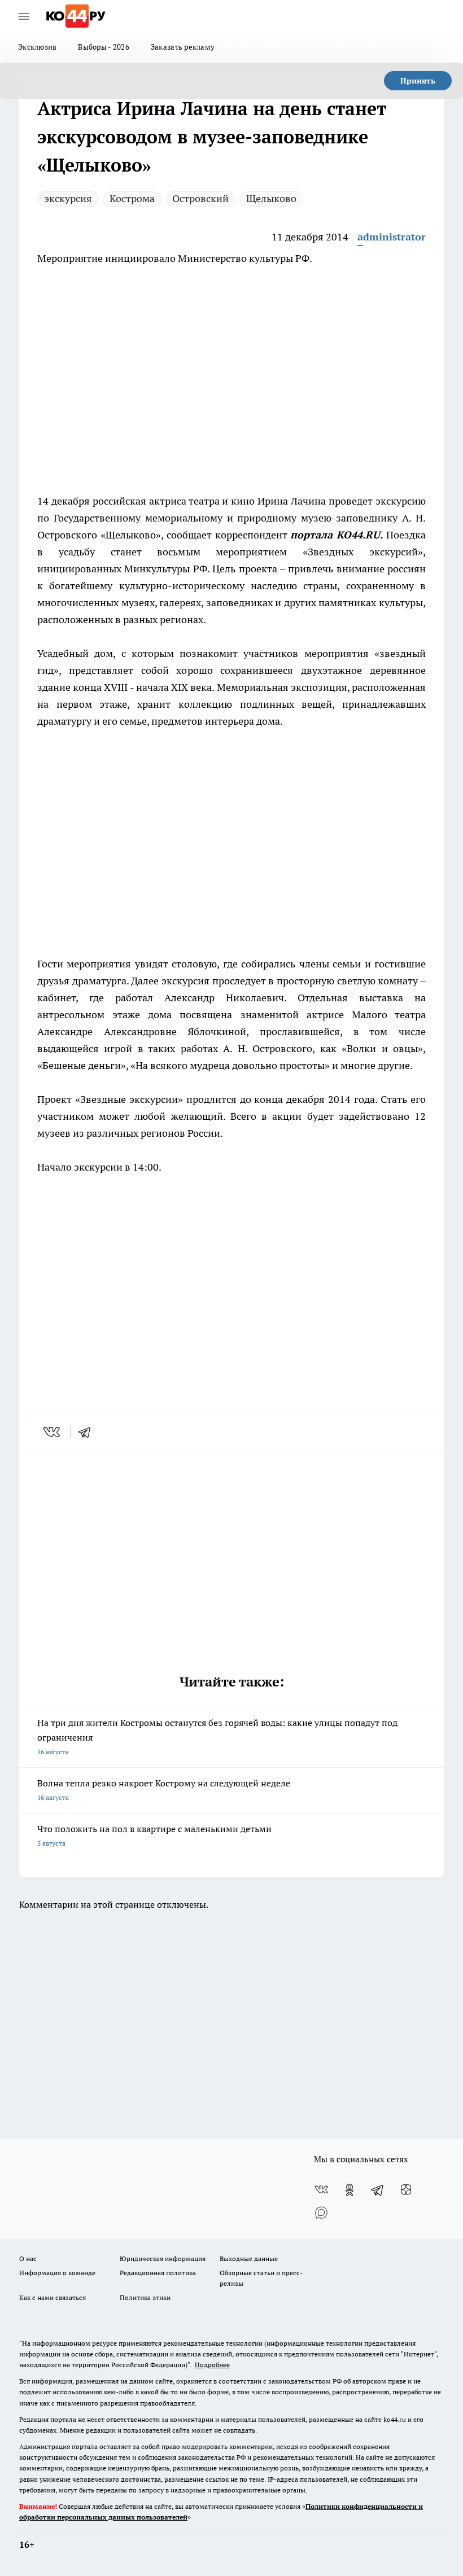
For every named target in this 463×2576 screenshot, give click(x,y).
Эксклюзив (37, 47)
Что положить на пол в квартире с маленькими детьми (154, 1835)
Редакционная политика (158, 2273)
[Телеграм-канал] (378, 2190)
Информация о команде (57, 2273)
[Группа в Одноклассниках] (350, 2190)
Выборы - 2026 (104, 47)
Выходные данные (249, 2259)
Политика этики (145, 2297)
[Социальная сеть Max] (321, 2213)
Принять (418, 81)
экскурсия (68, 198)
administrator (392, 237)
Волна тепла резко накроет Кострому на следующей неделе (164, 1789)
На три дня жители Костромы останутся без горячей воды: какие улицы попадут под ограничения (217, 1736)
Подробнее (212, 2365)
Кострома (132, 198)
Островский (200, 198)
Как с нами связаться (53, 2297)
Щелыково (271, 198)
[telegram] (88, 1432)
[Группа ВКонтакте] (321, 2190)
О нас (28, 2259)
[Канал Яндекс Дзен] (406, 2190)
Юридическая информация (163, 2259)
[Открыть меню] (24, 16)
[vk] (53, 1432)
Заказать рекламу (183, 47)
